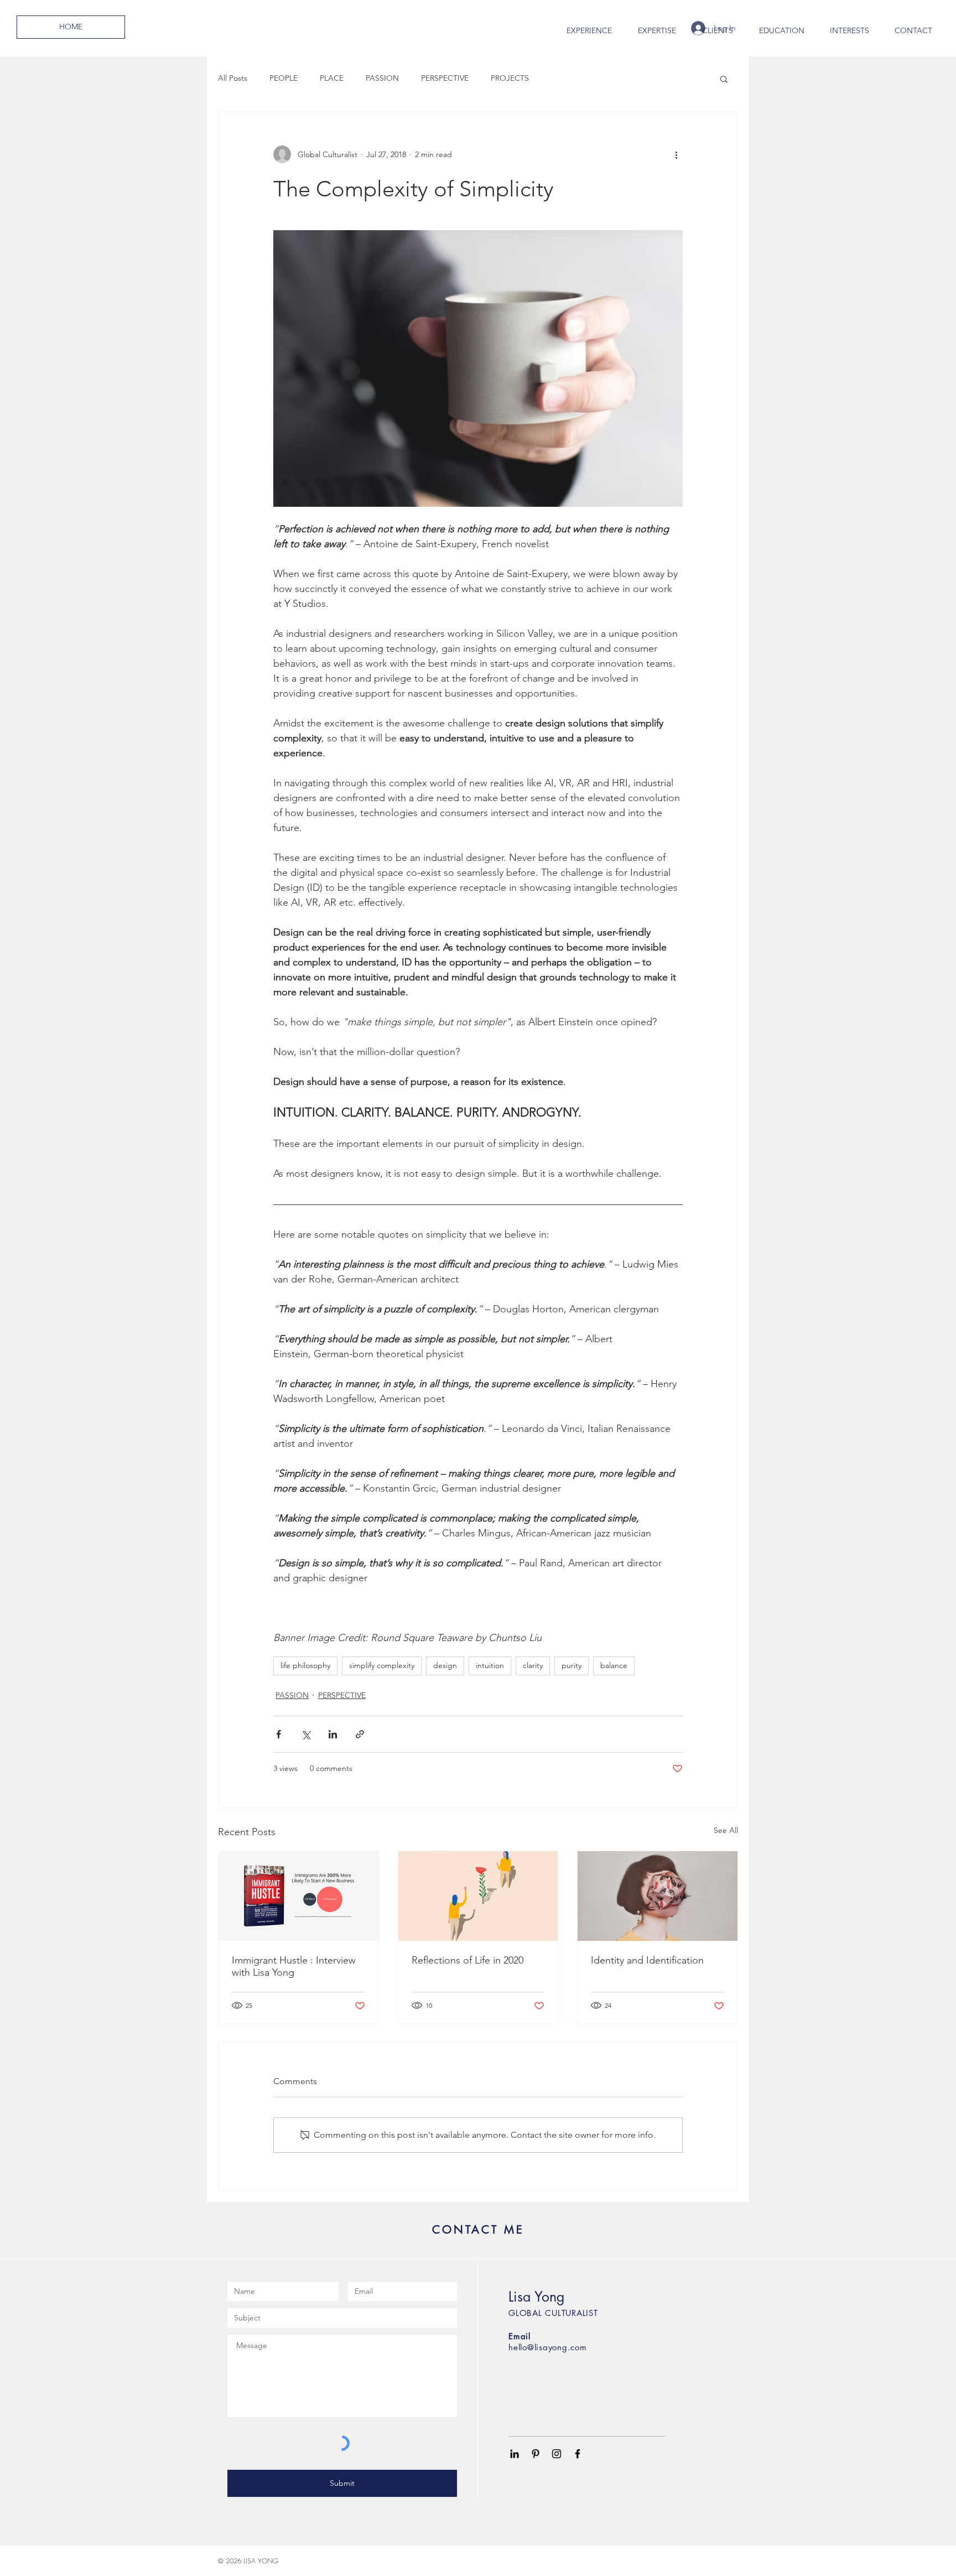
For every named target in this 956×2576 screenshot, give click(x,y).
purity (571, 1665)
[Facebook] (578, 2454)
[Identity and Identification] (658, 1896)
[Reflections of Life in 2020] (478, 1896)
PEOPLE (284, 78)
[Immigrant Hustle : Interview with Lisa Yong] (298, 1896)
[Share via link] (360, 1734)
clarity (533, 1665)
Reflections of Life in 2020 (467, 1960)
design (445, 1665)
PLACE (332, 78)
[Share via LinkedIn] (333, 1734)
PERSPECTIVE (445, 78)
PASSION (382, 78)
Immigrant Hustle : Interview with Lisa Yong (294, 1966)
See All (726, 1830)
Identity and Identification (647, 1960)
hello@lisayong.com (548, 2347)
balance (614, 1665)
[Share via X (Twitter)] (306, 1734)
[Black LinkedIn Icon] (515, 2454)
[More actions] (676, 154)
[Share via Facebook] (279, 1734)
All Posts (233, 78)
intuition (490, 1665)
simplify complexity (382, 1665)
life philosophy (305, 1665)
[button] (724, 79)
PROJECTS (510, 78)
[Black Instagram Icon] (557, 2454)
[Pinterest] (536, 2454)
